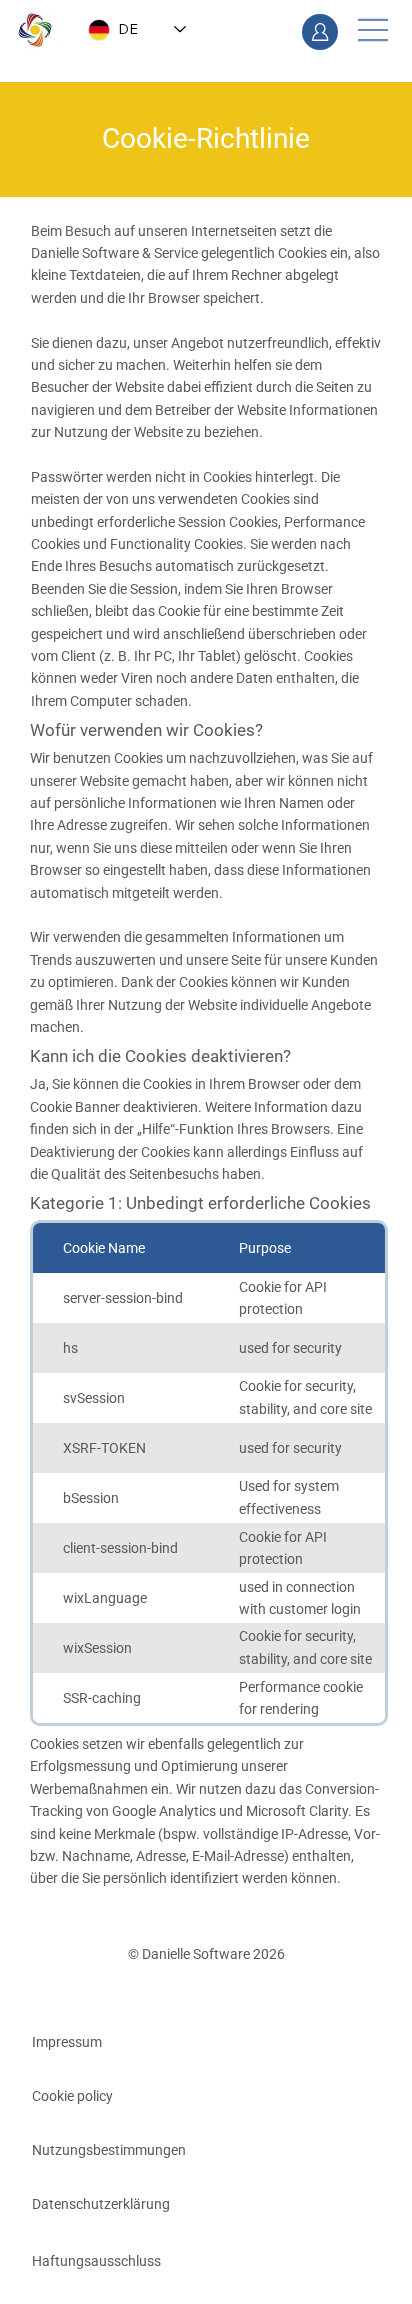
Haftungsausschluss (96, 2261)
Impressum (67, 2042)
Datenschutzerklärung (101, 2204)
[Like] (320, 32)
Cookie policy (72, 2096)
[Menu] (372, 30)
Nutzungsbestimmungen (109, 2150)
